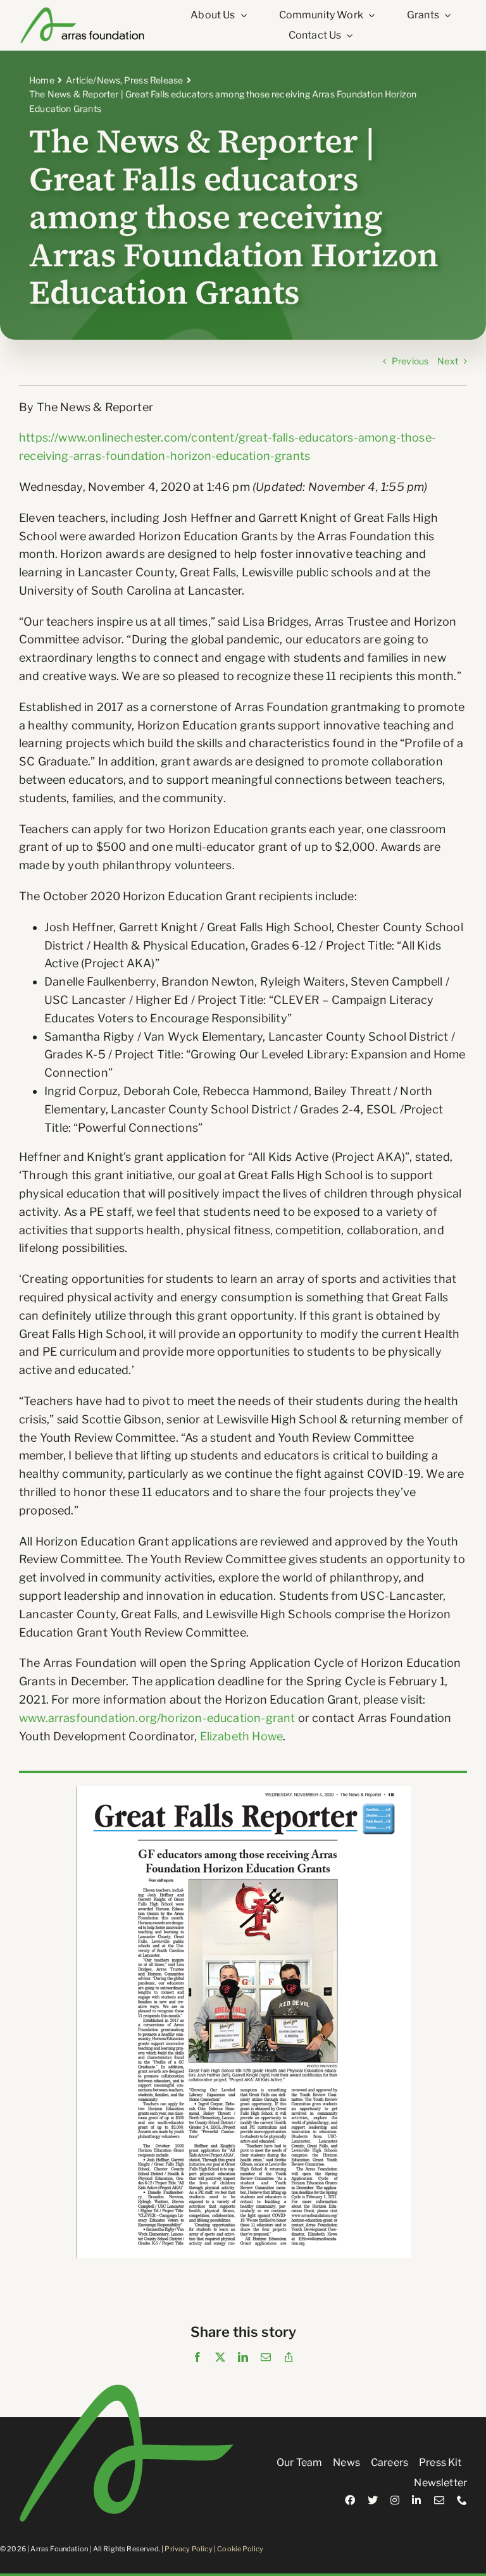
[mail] (439, 2500)
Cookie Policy (240, 2549)
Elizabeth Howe (242, 1736)
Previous (410, 361)
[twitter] (373, 2500)
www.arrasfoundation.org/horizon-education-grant (157, 1718)
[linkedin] (416, 2500)
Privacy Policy (188, 2549)
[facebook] (350, 2500)
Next (448, 361)
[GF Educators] (243, 1791)
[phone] (462, 2500)
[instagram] (395, 2500)
